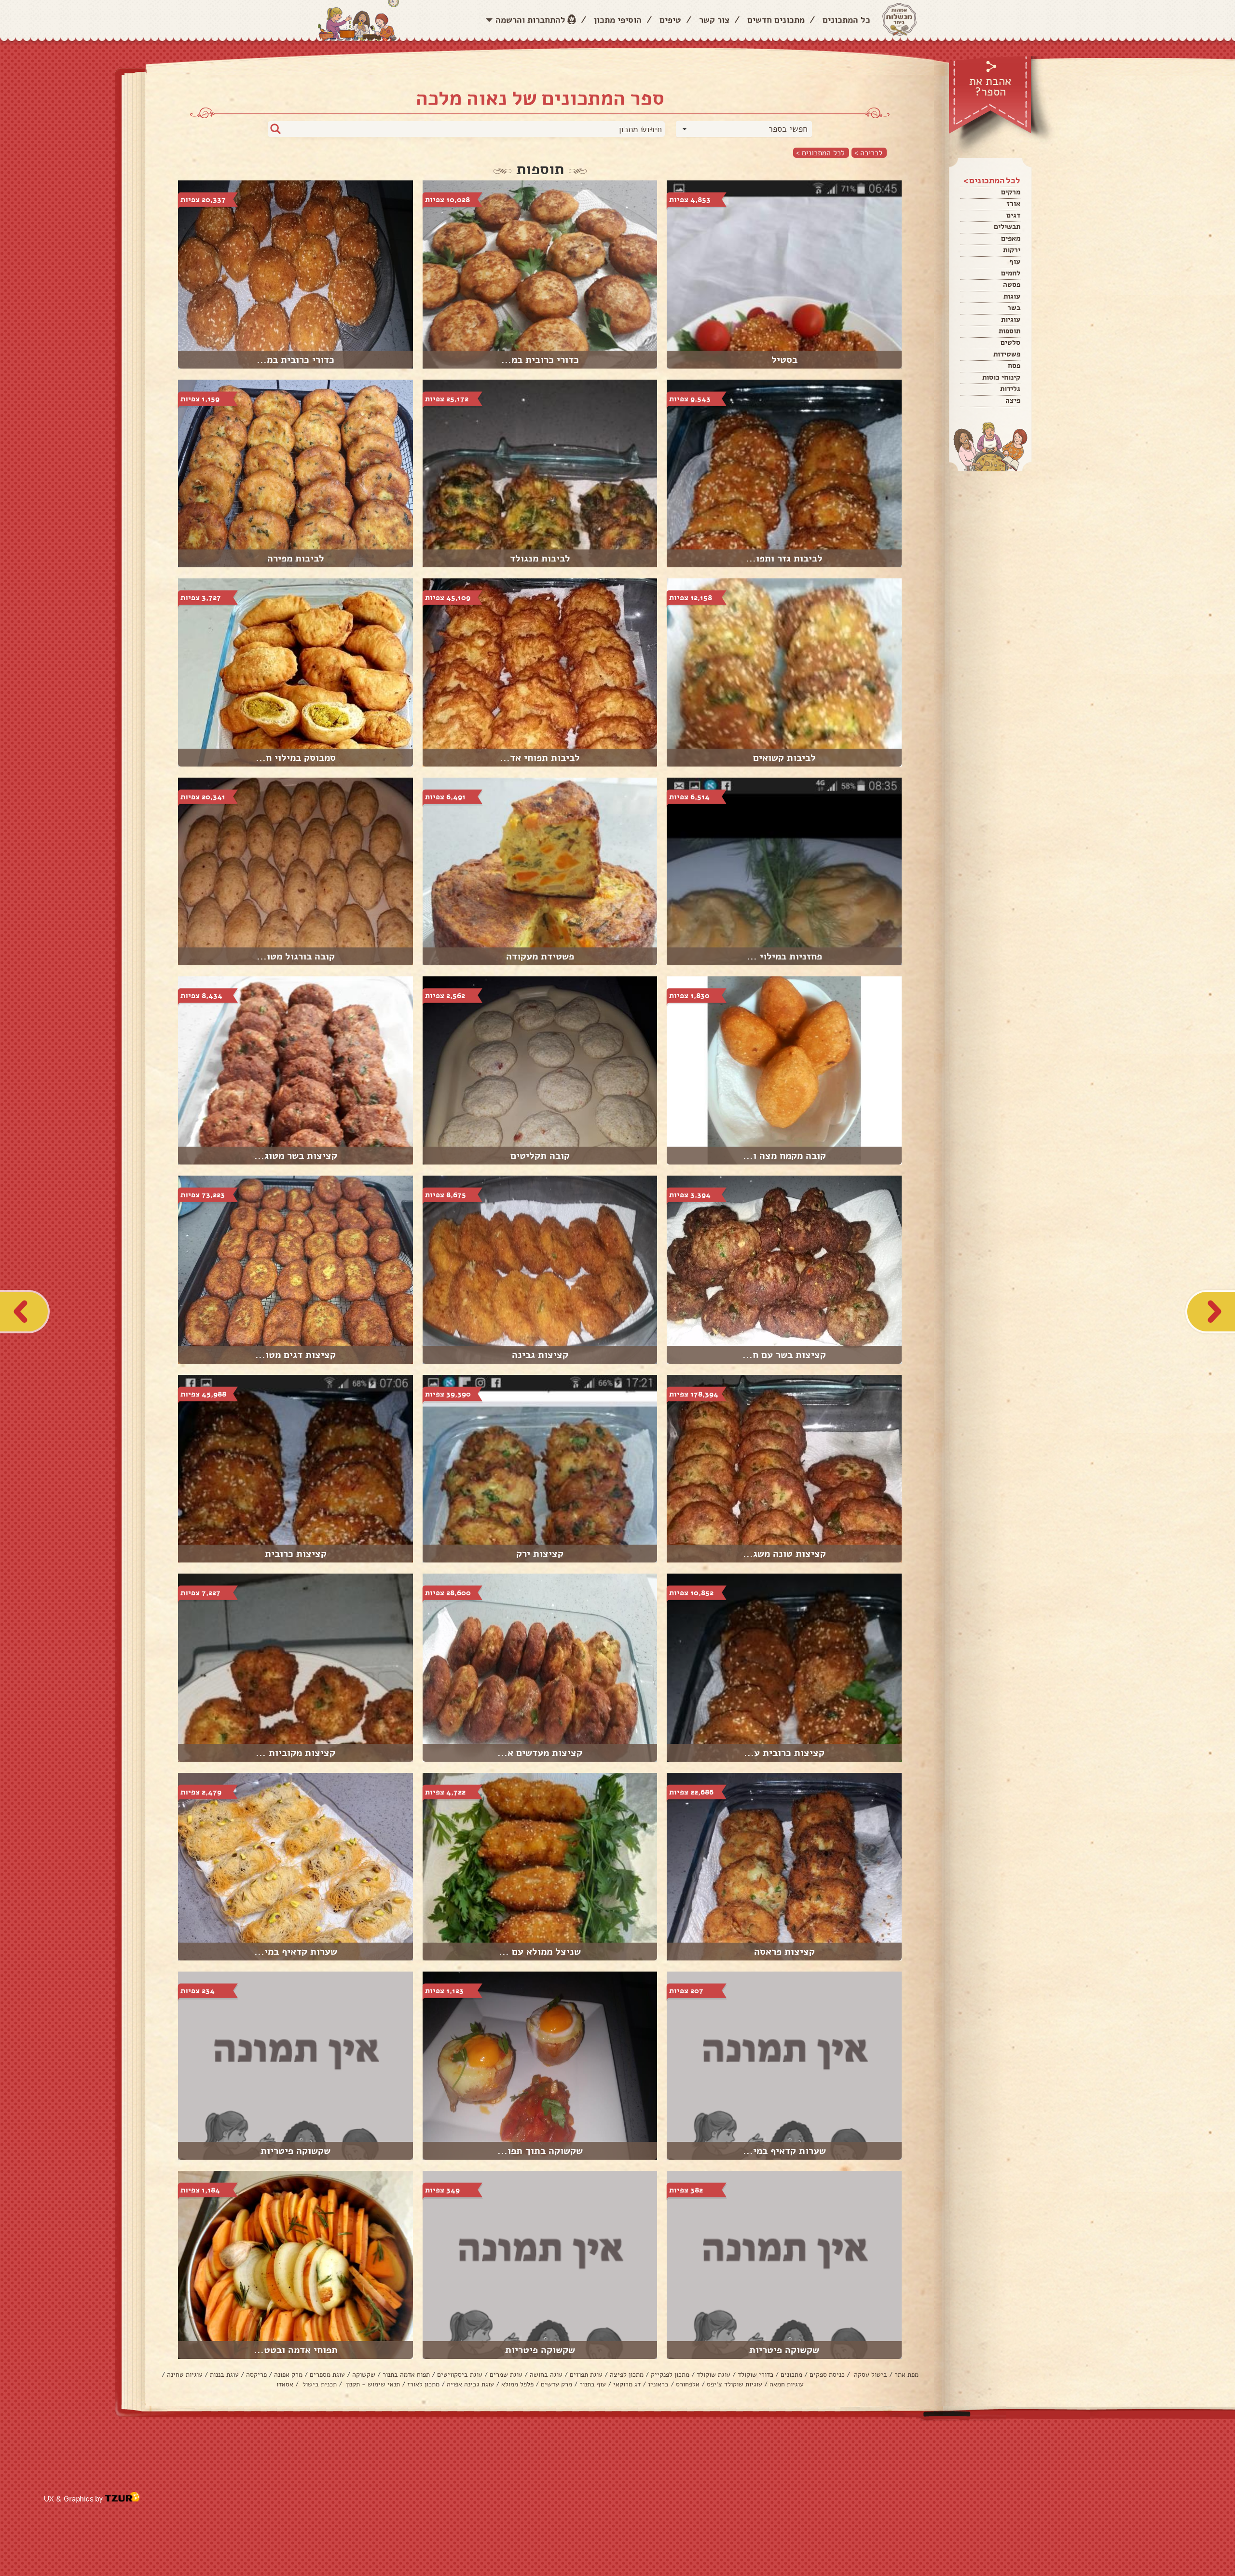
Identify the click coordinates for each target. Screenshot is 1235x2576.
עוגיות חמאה (787, 2384)
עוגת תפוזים (586, 2375)
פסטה (1012, 285)
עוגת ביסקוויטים (460, 2375)
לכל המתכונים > (820, 153)
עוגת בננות (224, 2375)
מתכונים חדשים (776, 20)
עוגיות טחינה (185, 2375)
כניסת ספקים (827, 2375)
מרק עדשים (556, 2384)
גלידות (1010, 389)
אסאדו (285, 2384)
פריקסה (256, 2375)
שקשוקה (364, 2375)
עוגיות (1011, 319)
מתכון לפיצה (627, 2375)
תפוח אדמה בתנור (406, 2375)
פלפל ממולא (517, 2384)
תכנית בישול (319, 2384)
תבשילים (1007, 227)
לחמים (1011, 273)
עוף (1015, 261)
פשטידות (1007, 354)
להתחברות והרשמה (530, 20)
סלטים (1010, 343)
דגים (1013, 215)
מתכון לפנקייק (670, 2375)
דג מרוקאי (627, 2384)
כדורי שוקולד (755, 2375)
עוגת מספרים (327, 2375)
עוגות (1012, 296)
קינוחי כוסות (1001, 377)
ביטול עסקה (870, 2375)
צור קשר (714, 20)
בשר (1014, 308)
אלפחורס (688, 2384)
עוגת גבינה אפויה (470, 2384)
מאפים (1011, 238)
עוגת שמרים (506, 2375)
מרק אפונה (288, 2375)
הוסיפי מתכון (618, 20)
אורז (1013, 204)
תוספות (1009, 331)
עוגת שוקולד (714, 2375)
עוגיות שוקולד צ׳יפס (734, 2384)
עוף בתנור (593, 2384)
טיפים (670, 20)
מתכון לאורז (423, 2384)
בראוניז (658, 2384)
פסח (1014, 366)
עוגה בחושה (546, 2375)
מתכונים (791, 2375)
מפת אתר (906, 2375)
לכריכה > (868, 153)
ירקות (1012, 250)
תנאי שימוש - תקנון (372, 2384)
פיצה (1013, 400)
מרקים (1011, 192)
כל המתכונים (846, 20)
